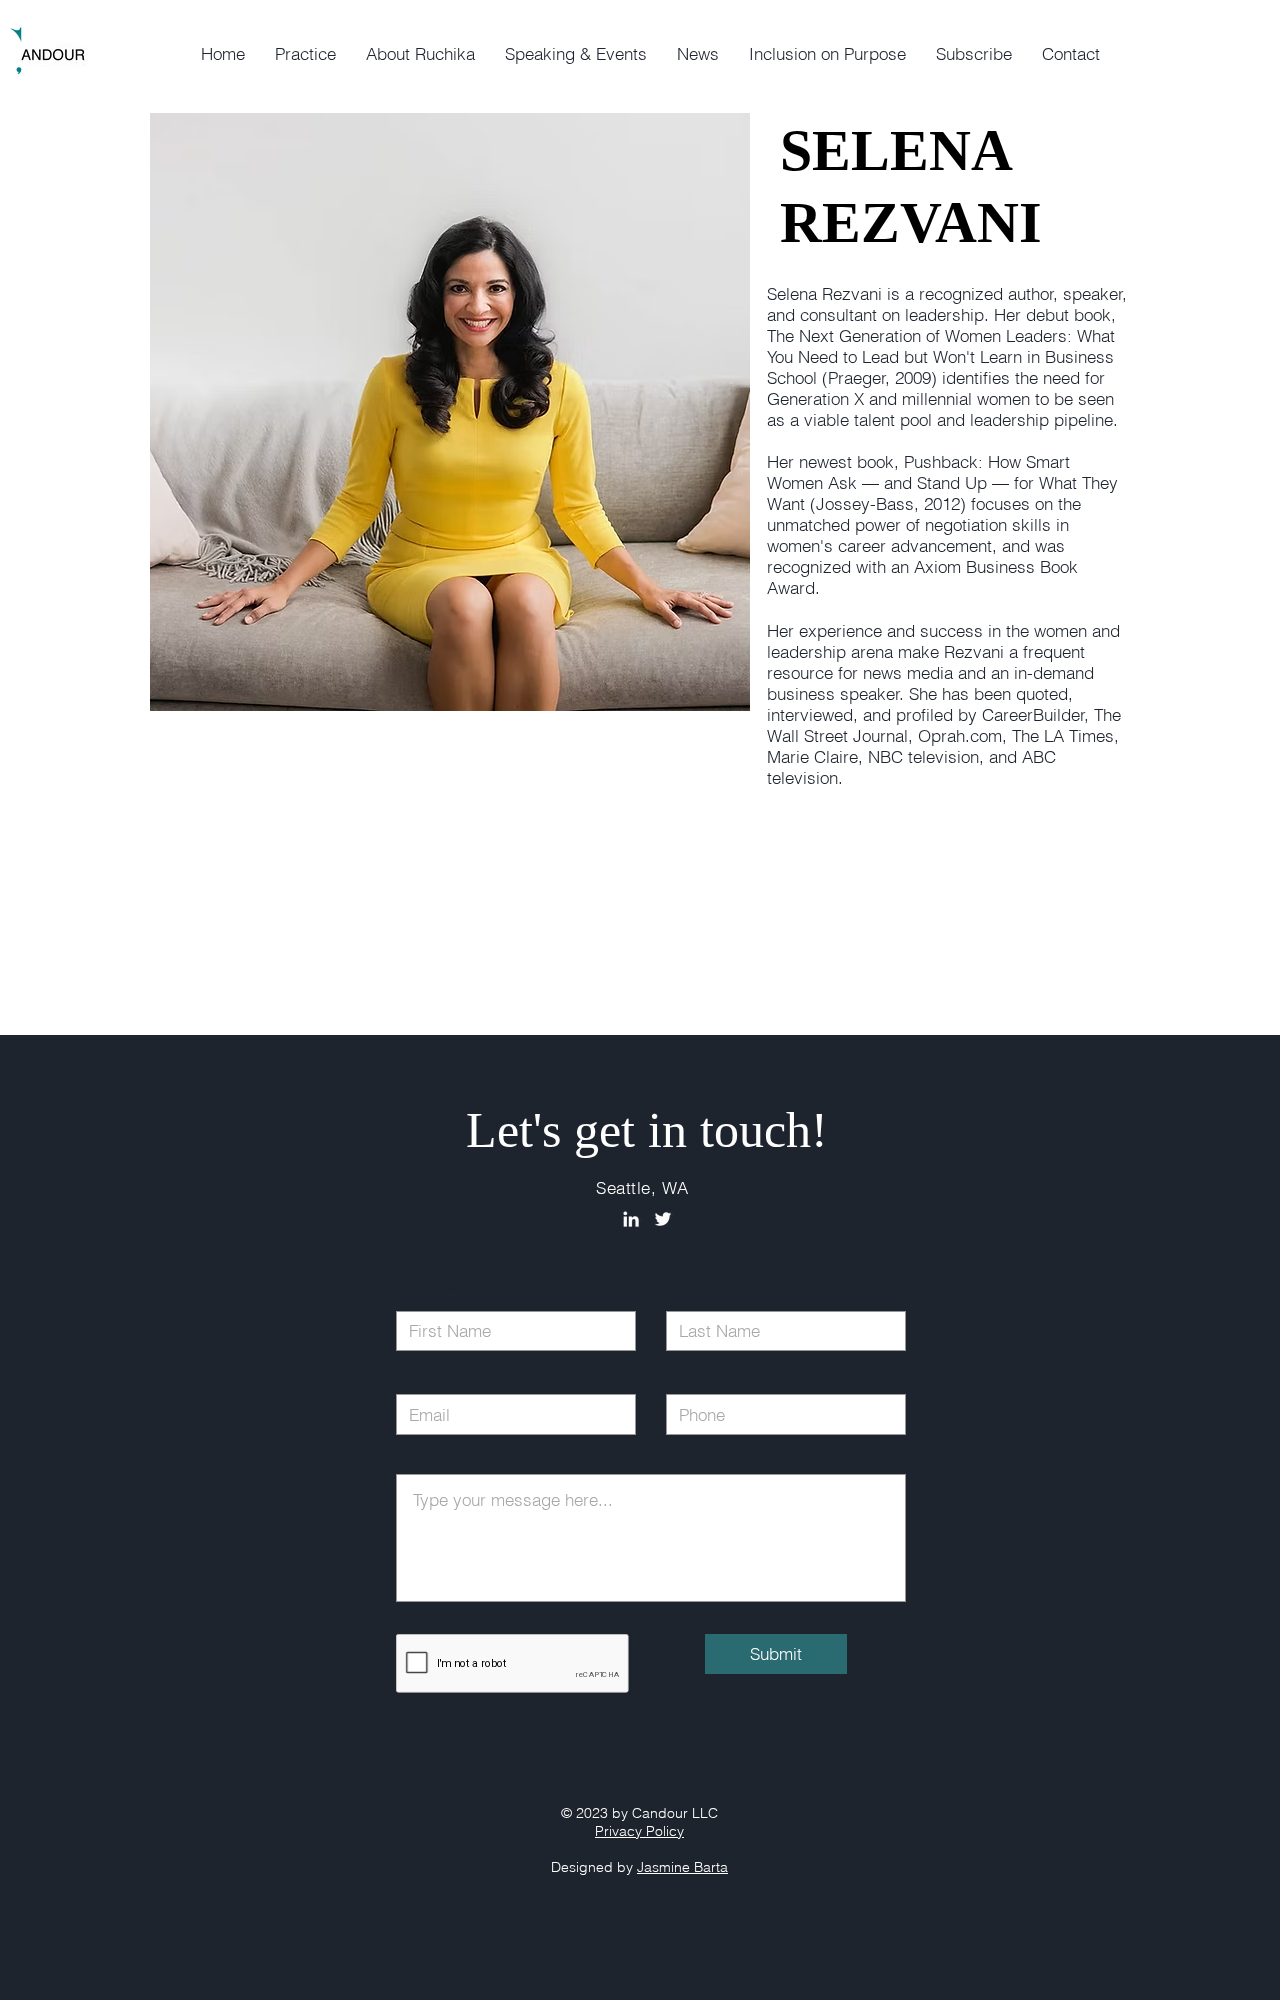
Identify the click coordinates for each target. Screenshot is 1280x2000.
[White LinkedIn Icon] (631, 1219)
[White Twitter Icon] (663, 1219)
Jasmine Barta (682, 1867)
